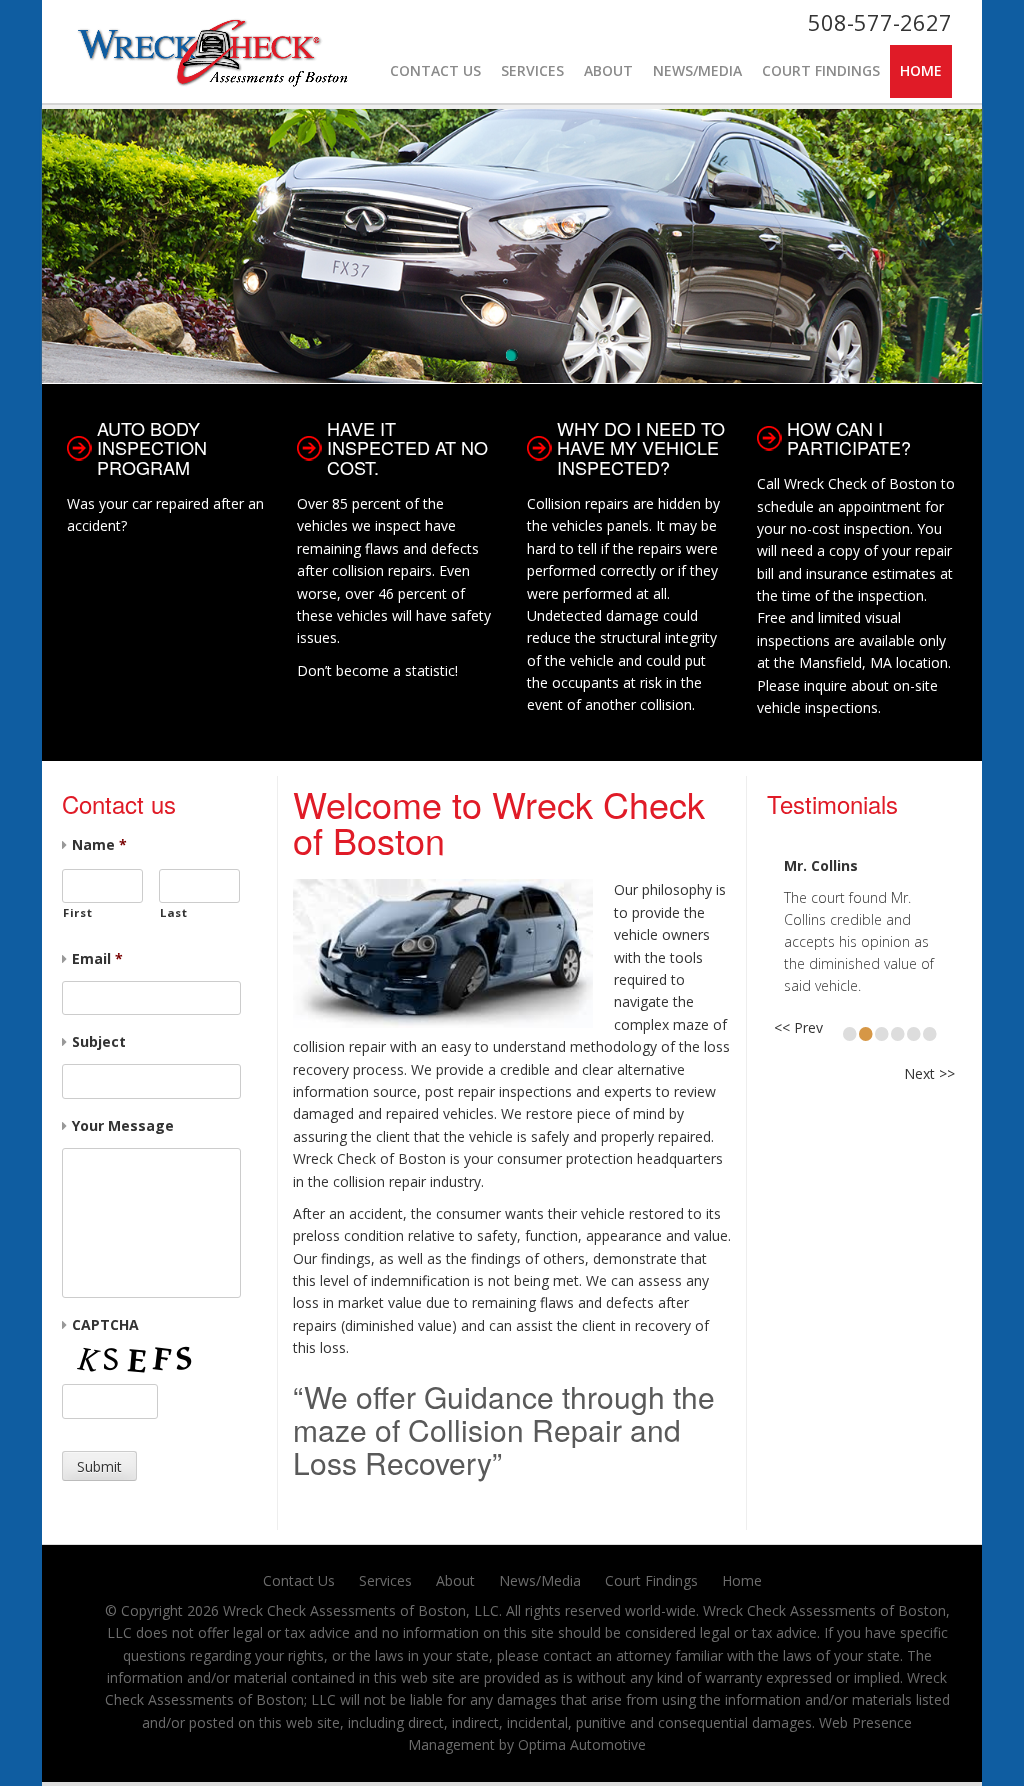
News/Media (697, 70)
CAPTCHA (105, 1325)
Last (174, 912)
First (77, 912)
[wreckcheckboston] (222, 40)
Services (532, 70)
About (608, 70)
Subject (99, 1042)
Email (97, 959)
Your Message (123, 1126)
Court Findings (821, 70)
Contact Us (435, 70)
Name (99, 845)
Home (921, 70)
